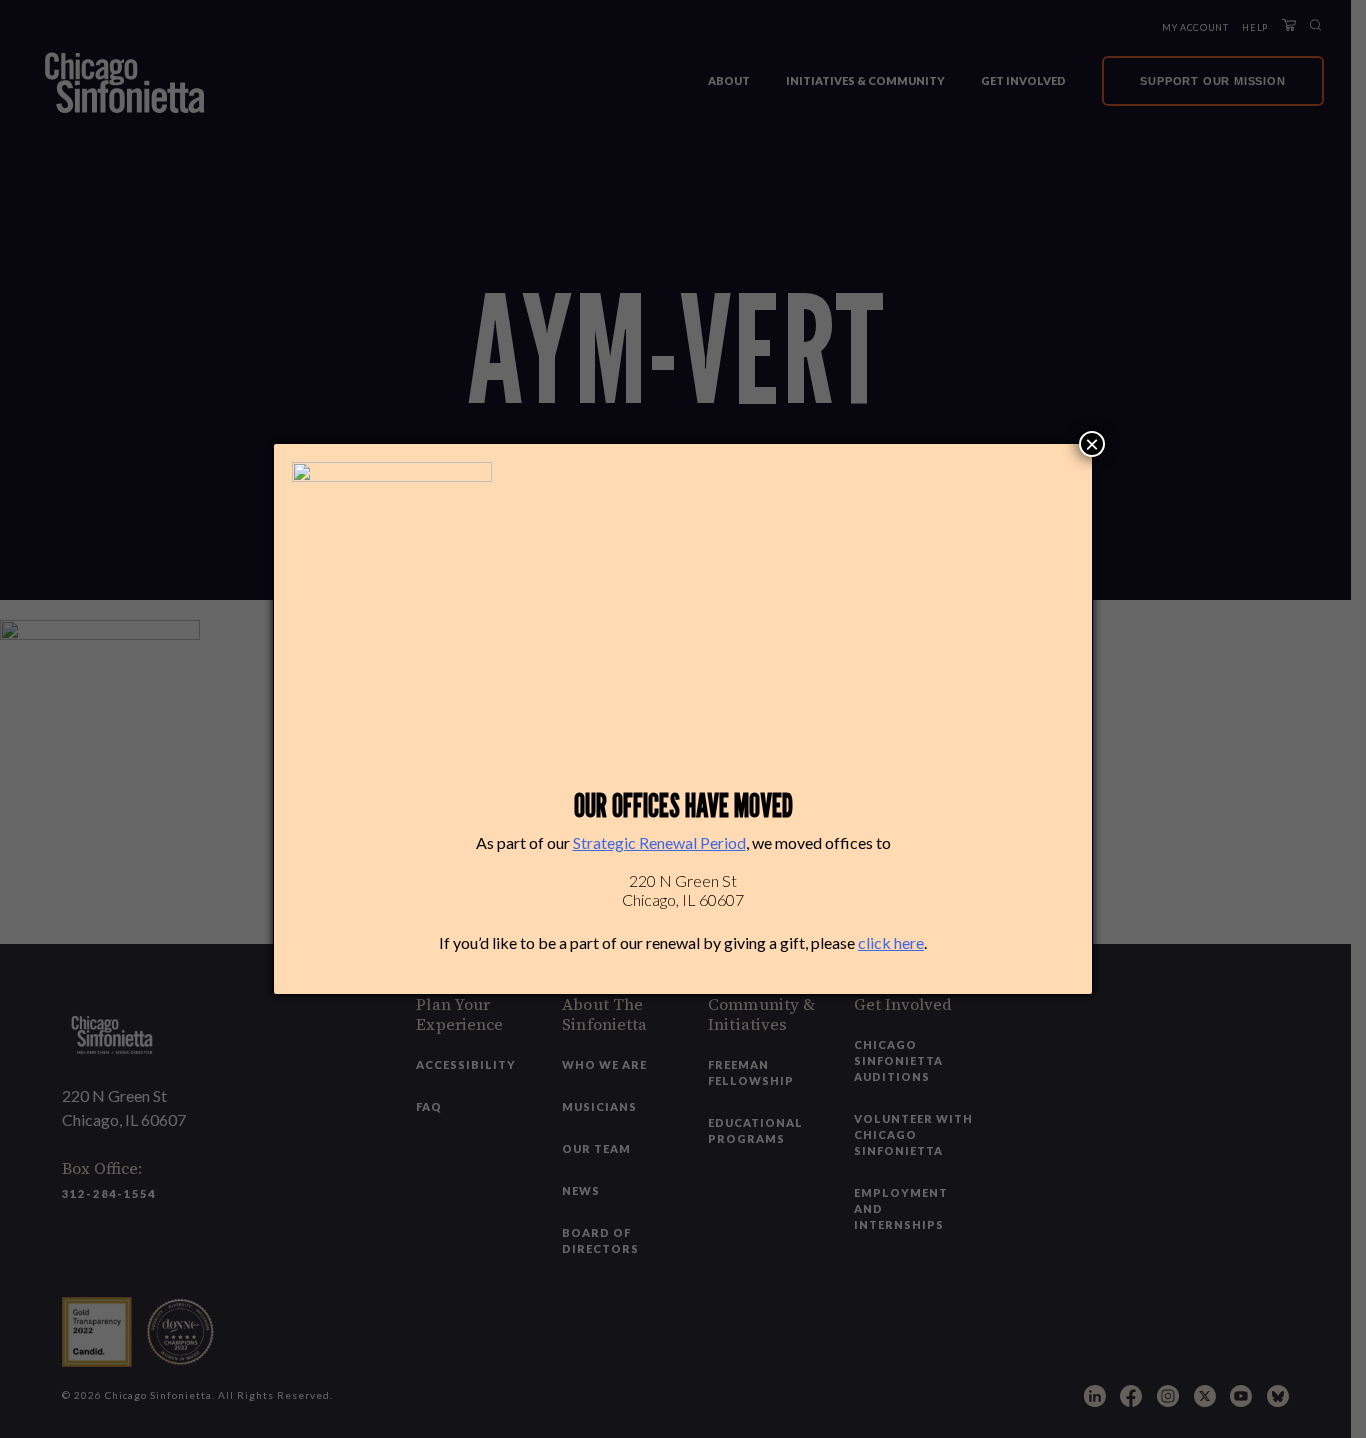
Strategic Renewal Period (659, 842)
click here (891, 942)
